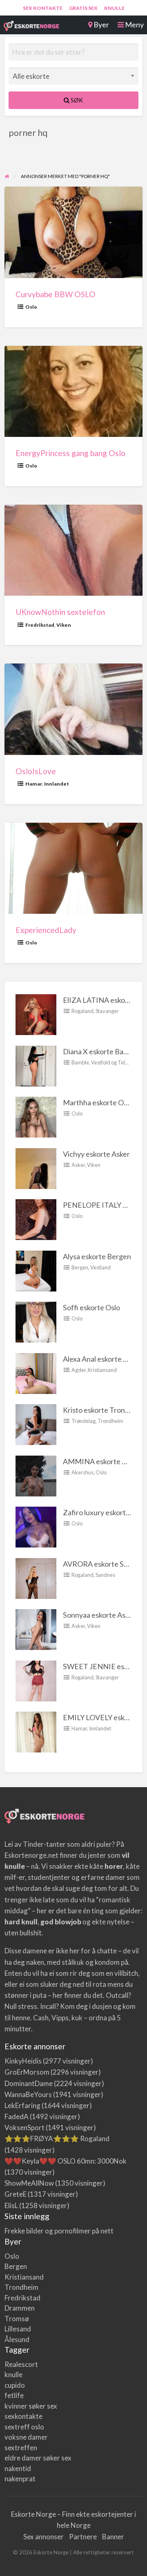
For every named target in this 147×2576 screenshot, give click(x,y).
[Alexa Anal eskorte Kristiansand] (36, 1373)
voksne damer (26, 2437)
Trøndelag (84, 1421)
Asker (78, 1165)
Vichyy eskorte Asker (96, 1154)
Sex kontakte (43, 8)
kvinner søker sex (31, 2406)
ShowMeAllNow (29, 2183)
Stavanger (107, 1011)
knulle (13, 2375)
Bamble (80, 1062)
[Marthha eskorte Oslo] (36, 1116)
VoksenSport (24, 2127)
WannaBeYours (28, 2094)
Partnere (83, 2537)
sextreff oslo (24, 2427)
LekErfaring (22, 2105)
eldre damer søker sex (38, 2458)
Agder (79, 1370)
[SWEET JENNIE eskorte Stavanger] (36, 1680)
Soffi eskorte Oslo (91, 1307)
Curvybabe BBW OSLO (56, 294)
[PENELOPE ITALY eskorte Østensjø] (36, 1219)
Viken (64, 625)
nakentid (18, 2468)
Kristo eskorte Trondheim (104, 1410)
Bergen (80, 1267)
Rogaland (82, 1011)
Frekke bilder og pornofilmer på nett (59, 2231)
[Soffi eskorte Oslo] (36, 1321)
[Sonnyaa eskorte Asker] (36, 1629)
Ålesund (17, 2339)
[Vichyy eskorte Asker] (36, 1168)
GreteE (16, 2194)
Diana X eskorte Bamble (101, 1051)
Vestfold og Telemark (116, 1062)
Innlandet (57, 784)
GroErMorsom (27, 2072)
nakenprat (20, 2479)
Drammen (20, 2308)
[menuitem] (43, 8)
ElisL (11, 2205)
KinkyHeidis (23, 2061)
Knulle (114, 8)
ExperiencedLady (46, 930)
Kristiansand (102, 1370)
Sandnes (105, 1575)
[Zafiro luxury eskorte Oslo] (36, 1526)
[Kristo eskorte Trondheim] (36, 1424)
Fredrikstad (40, 625)
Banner (113, 2537)
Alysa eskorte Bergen (97, 1256)
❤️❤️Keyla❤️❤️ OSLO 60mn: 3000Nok (66, 2161)
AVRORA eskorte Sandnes (105, 1564)
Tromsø (17, 2319)
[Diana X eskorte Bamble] (36, 1065)
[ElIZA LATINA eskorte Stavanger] (36, 1014)
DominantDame (29, 2083)
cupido (15, 2385)
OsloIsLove (36, 771)
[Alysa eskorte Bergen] (36, 1270)
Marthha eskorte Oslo (98, 1102)
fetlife (14, 2395)
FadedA (17, 2116)
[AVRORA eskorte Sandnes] (36, 1578)
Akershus (82, 1472)
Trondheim (110, 1421)
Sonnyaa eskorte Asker (99, 1615)
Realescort (21, 2364)
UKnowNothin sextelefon (60, 612)
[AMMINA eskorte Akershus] (36, 1475)
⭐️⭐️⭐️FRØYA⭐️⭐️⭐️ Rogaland (57, 2139)
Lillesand (18, 2329)
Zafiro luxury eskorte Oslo (104, 1512)
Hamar (34, 784)
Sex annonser (43, 2537)
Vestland (100, 1267)
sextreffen (21, 2448)
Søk (76, 100)
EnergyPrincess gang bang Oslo (70, 453)
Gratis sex (83, 8)
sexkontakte (23, 2416)
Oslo (31, 307)
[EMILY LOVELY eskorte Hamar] (36, 1731)
